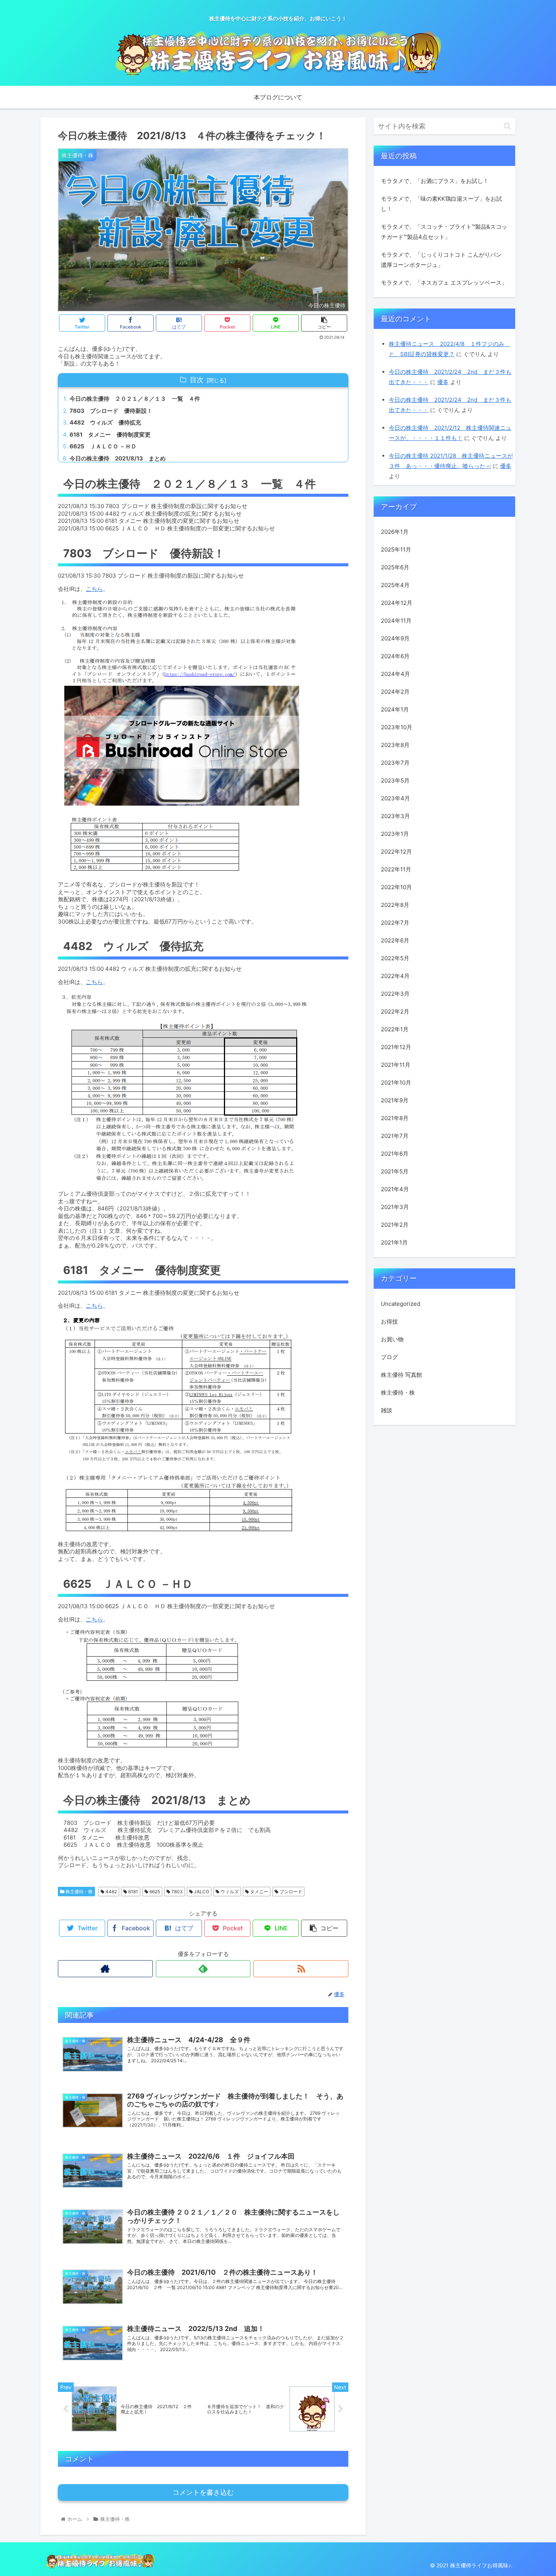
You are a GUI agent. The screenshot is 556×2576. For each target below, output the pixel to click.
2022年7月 (395, 923)
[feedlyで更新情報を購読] (203, 1969)
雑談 (387, 1410)
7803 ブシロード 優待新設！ (111, 411)
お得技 (389, 1321)
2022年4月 (395, 976)
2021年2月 (395, 1225)
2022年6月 (395, 940)
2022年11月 (396, 869)
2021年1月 (394, 1242)
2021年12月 (396, 1047)
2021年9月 (395, 1100)
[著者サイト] (105, 1969)
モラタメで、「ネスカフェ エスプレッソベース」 (444, 283)
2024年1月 (395, 709)
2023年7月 (395, 763)
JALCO (201, 1892)
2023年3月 (395, 816)
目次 (197, 380)
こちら (94, 589)
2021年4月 (395, 1189)
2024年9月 (395, 638)
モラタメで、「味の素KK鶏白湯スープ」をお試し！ (441, 204)
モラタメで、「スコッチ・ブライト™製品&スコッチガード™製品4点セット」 (444, 232)
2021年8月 (395, 1118)
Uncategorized (401, 1303)
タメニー (259, 1892)
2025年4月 (395, 585)
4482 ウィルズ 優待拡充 (105, 422)
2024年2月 (395, 692)
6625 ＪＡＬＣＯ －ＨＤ (103, 446)
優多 (443, 382)
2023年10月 (397, 727)
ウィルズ (229, 1892)
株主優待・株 (78, 1892)
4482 (111, 1892)
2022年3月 (395, 994)
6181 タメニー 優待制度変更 (110, 435)
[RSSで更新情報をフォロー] (301, 1969)
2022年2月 (395, 1011)
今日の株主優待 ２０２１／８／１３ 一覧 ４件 (135, 399)
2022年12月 (396, 852)
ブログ (389, 1357)
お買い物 (392, 1339)
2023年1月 (395, 834)
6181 (133, 1892)
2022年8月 (395, 905)
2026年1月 (395, 532)
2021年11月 (396, 1065)
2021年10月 (396, 1083)
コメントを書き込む (203, 2492)
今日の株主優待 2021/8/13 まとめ (118, 458)
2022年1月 (395, 1029)
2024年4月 (395, 674)
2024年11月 (396, 621)
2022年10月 (396, 887)
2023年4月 (395, 798)
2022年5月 (395, 958)
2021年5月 (395, 1171)
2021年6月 (395, 1154)
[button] (507, 126)
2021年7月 (395, 1136)
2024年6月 (395, 656)
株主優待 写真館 (401, 1374)
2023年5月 (395, 780)
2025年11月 (396, 549)
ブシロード (290, 1892)
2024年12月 (397, 603)
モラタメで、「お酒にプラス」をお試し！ (435, 181)
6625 (154, 1892)
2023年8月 (395, 745)
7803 (176, 1892)
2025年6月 (395, 567)
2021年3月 (395, 1207)
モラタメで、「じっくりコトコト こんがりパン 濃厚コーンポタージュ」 (441, 260)
